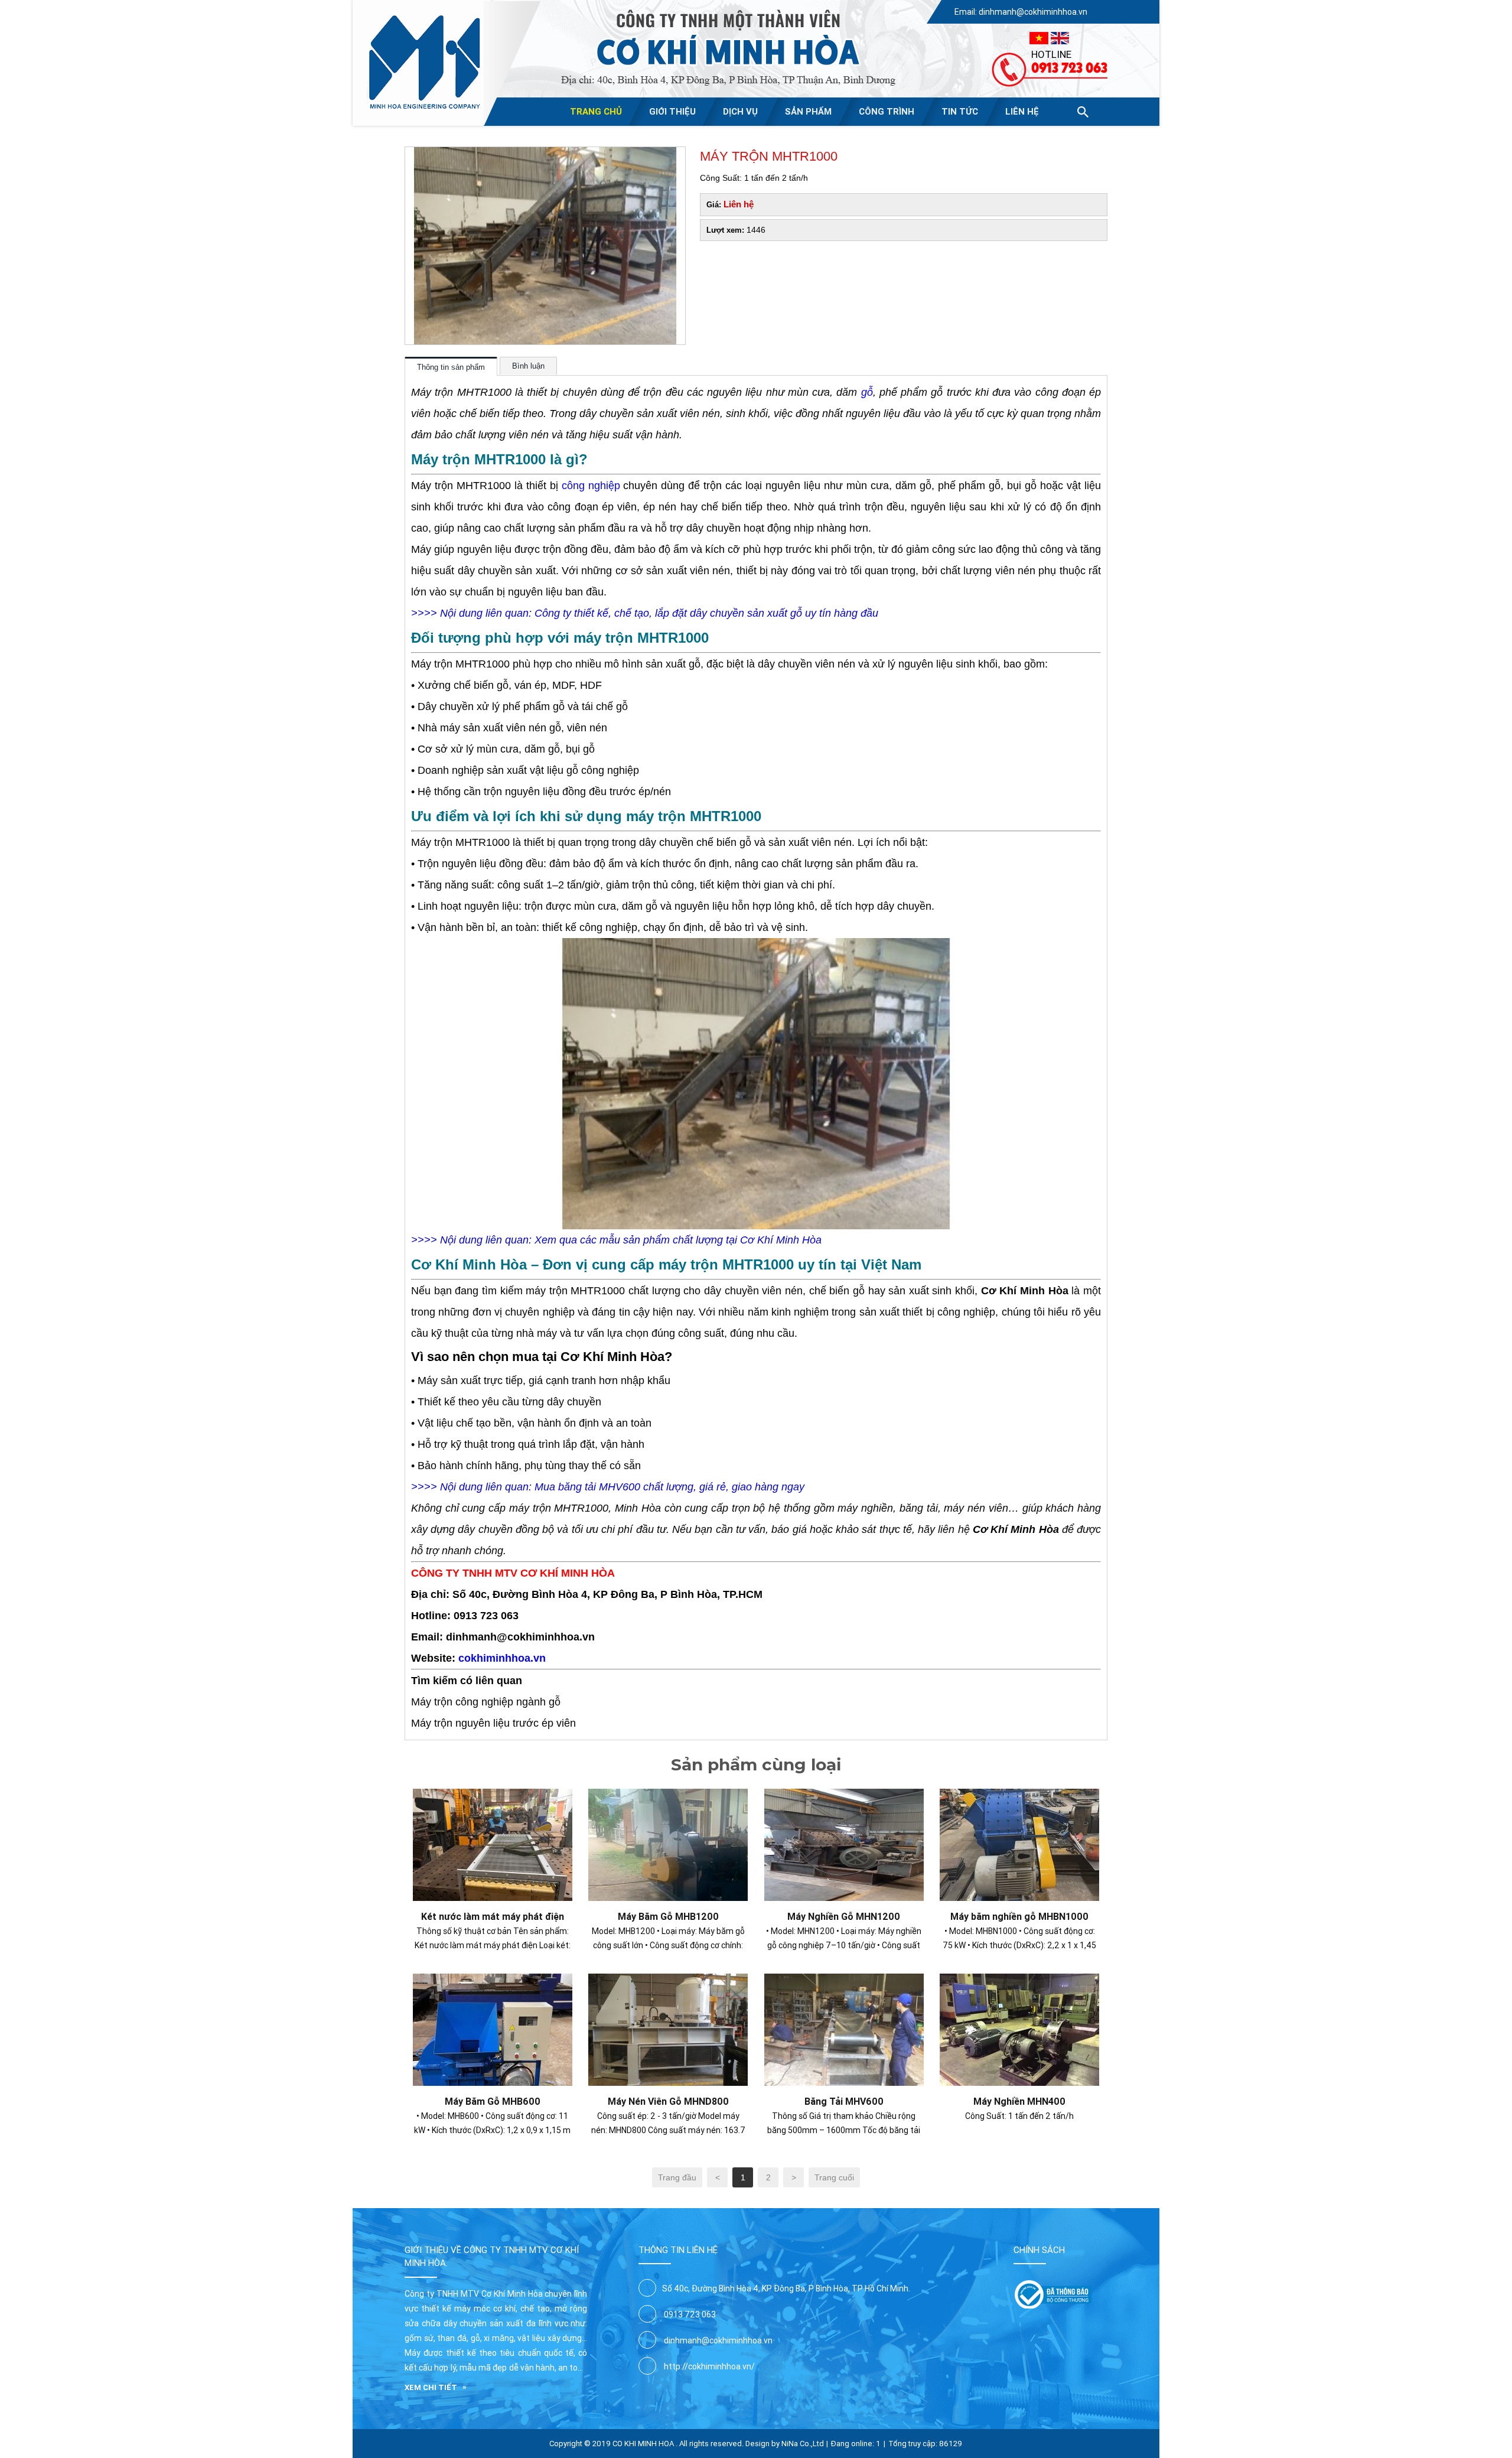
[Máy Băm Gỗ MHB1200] (668, 1795)
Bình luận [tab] (528, 366)
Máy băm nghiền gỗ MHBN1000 (1019, 1916)
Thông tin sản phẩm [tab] (451, 367)
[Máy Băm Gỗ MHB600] (493, 1980)
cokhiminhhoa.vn (502, 1658)
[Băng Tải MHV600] (844, 1980)
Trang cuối (834, 2177)
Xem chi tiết (431, 2387)
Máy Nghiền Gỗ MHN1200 (844, 1916)
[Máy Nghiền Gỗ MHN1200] (844, 1795)
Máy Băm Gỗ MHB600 (493, 2101)
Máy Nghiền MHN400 (1019, 2101)
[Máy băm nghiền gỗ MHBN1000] (1019, 1795)
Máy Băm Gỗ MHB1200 (668, 1916)
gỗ (867, 392)
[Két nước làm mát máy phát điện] (493, 1795)
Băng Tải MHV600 (844, 2101)
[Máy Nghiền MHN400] (1019, 1980)
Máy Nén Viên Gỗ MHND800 (668, 2101)
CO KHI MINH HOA (643, 2444)
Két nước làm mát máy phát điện (493, 1916)
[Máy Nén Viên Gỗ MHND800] (668, 1980)
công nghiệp (591, 486)
